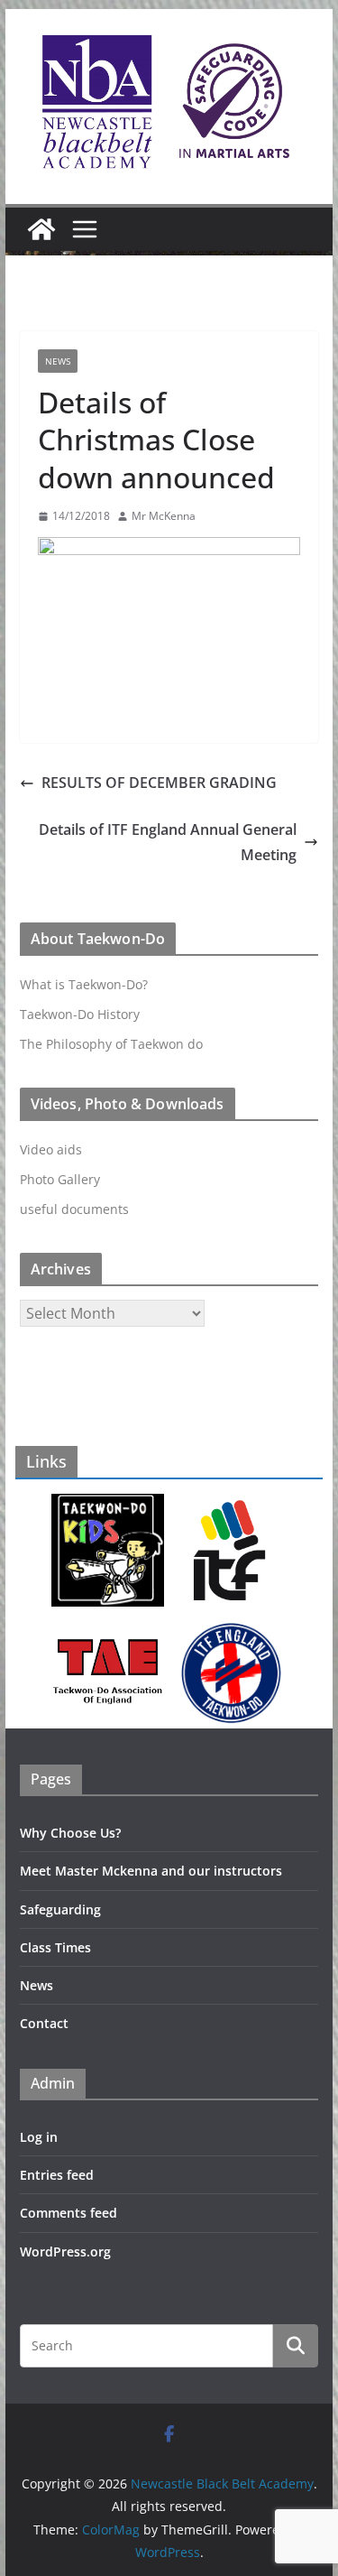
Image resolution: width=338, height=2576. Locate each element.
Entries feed (57, 2175)
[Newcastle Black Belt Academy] (41, 229)
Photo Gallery (60, 1179)
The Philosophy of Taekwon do (111, 1044)
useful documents (74, 1209)
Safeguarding (60, 1909)
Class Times (55, 1947)
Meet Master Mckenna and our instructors (151, 1871)
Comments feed (69, 2213)
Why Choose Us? (70, 1833)
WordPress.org (65, 2252)
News (37, 1985)
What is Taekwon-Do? (84, 984)
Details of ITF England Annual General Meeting (168, 843)
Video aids (51, 1149)
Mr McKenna (164, 516)
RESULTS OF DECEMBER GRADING (159, 783)
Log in (39, 2137)
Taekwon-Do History (80, 1014)
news (58, 361)
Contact (44, 2023)
